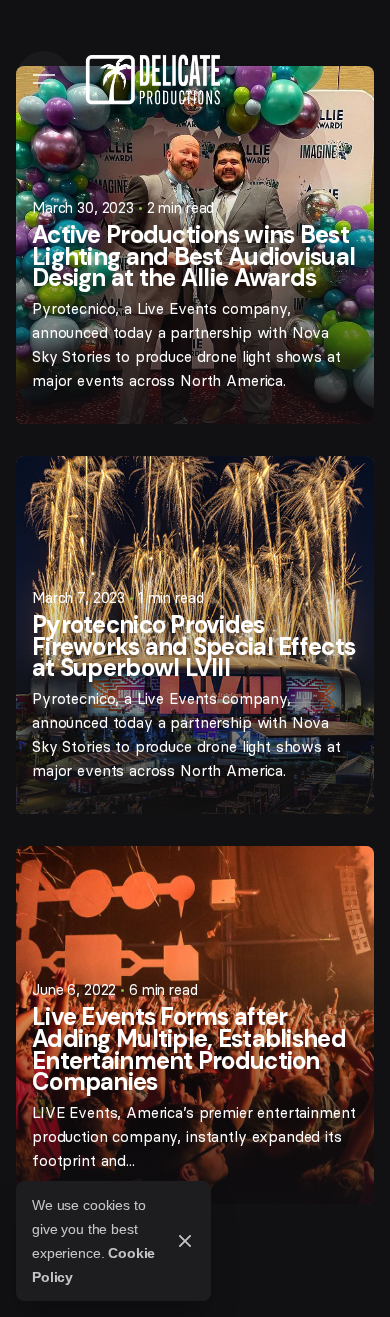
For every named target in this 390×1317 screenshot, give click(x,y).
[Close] (185, 1241)
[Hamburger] (44, 79)
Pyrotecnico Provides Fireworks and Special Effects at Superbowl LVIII (193, 646)
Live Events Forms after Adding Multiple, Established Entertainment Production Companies (189, 1049)
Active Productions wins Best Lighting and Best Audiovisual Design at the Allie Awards (193, 256)
